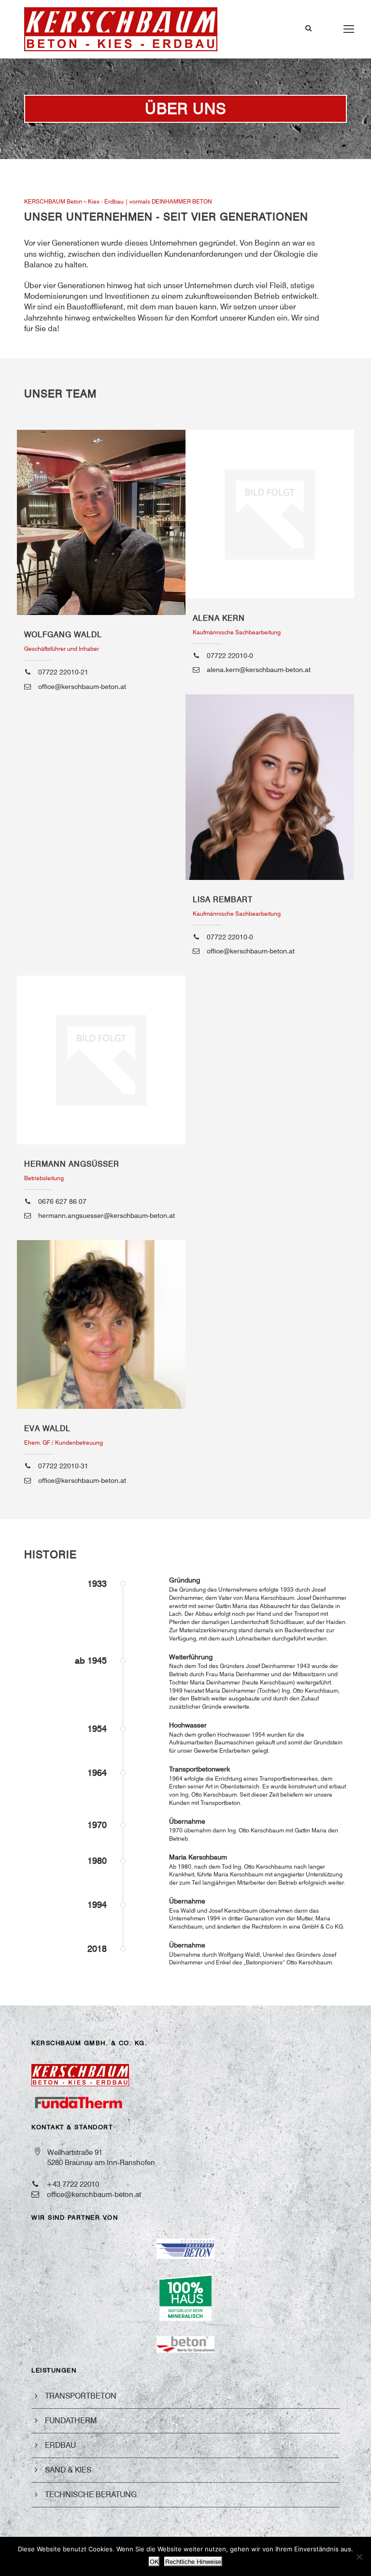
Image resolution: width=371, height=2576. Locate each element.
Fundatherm (71, 2421)
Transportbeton (81, 2396)
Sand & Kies (68, 2470)
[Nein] (359, 2557)
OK (154, 2561)
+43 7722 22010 (73, 2184)
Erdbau (60, 2445)
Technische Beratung (91, 2495)
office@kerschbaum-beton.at (94, 2195)
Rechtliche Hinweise (193, 2561)
